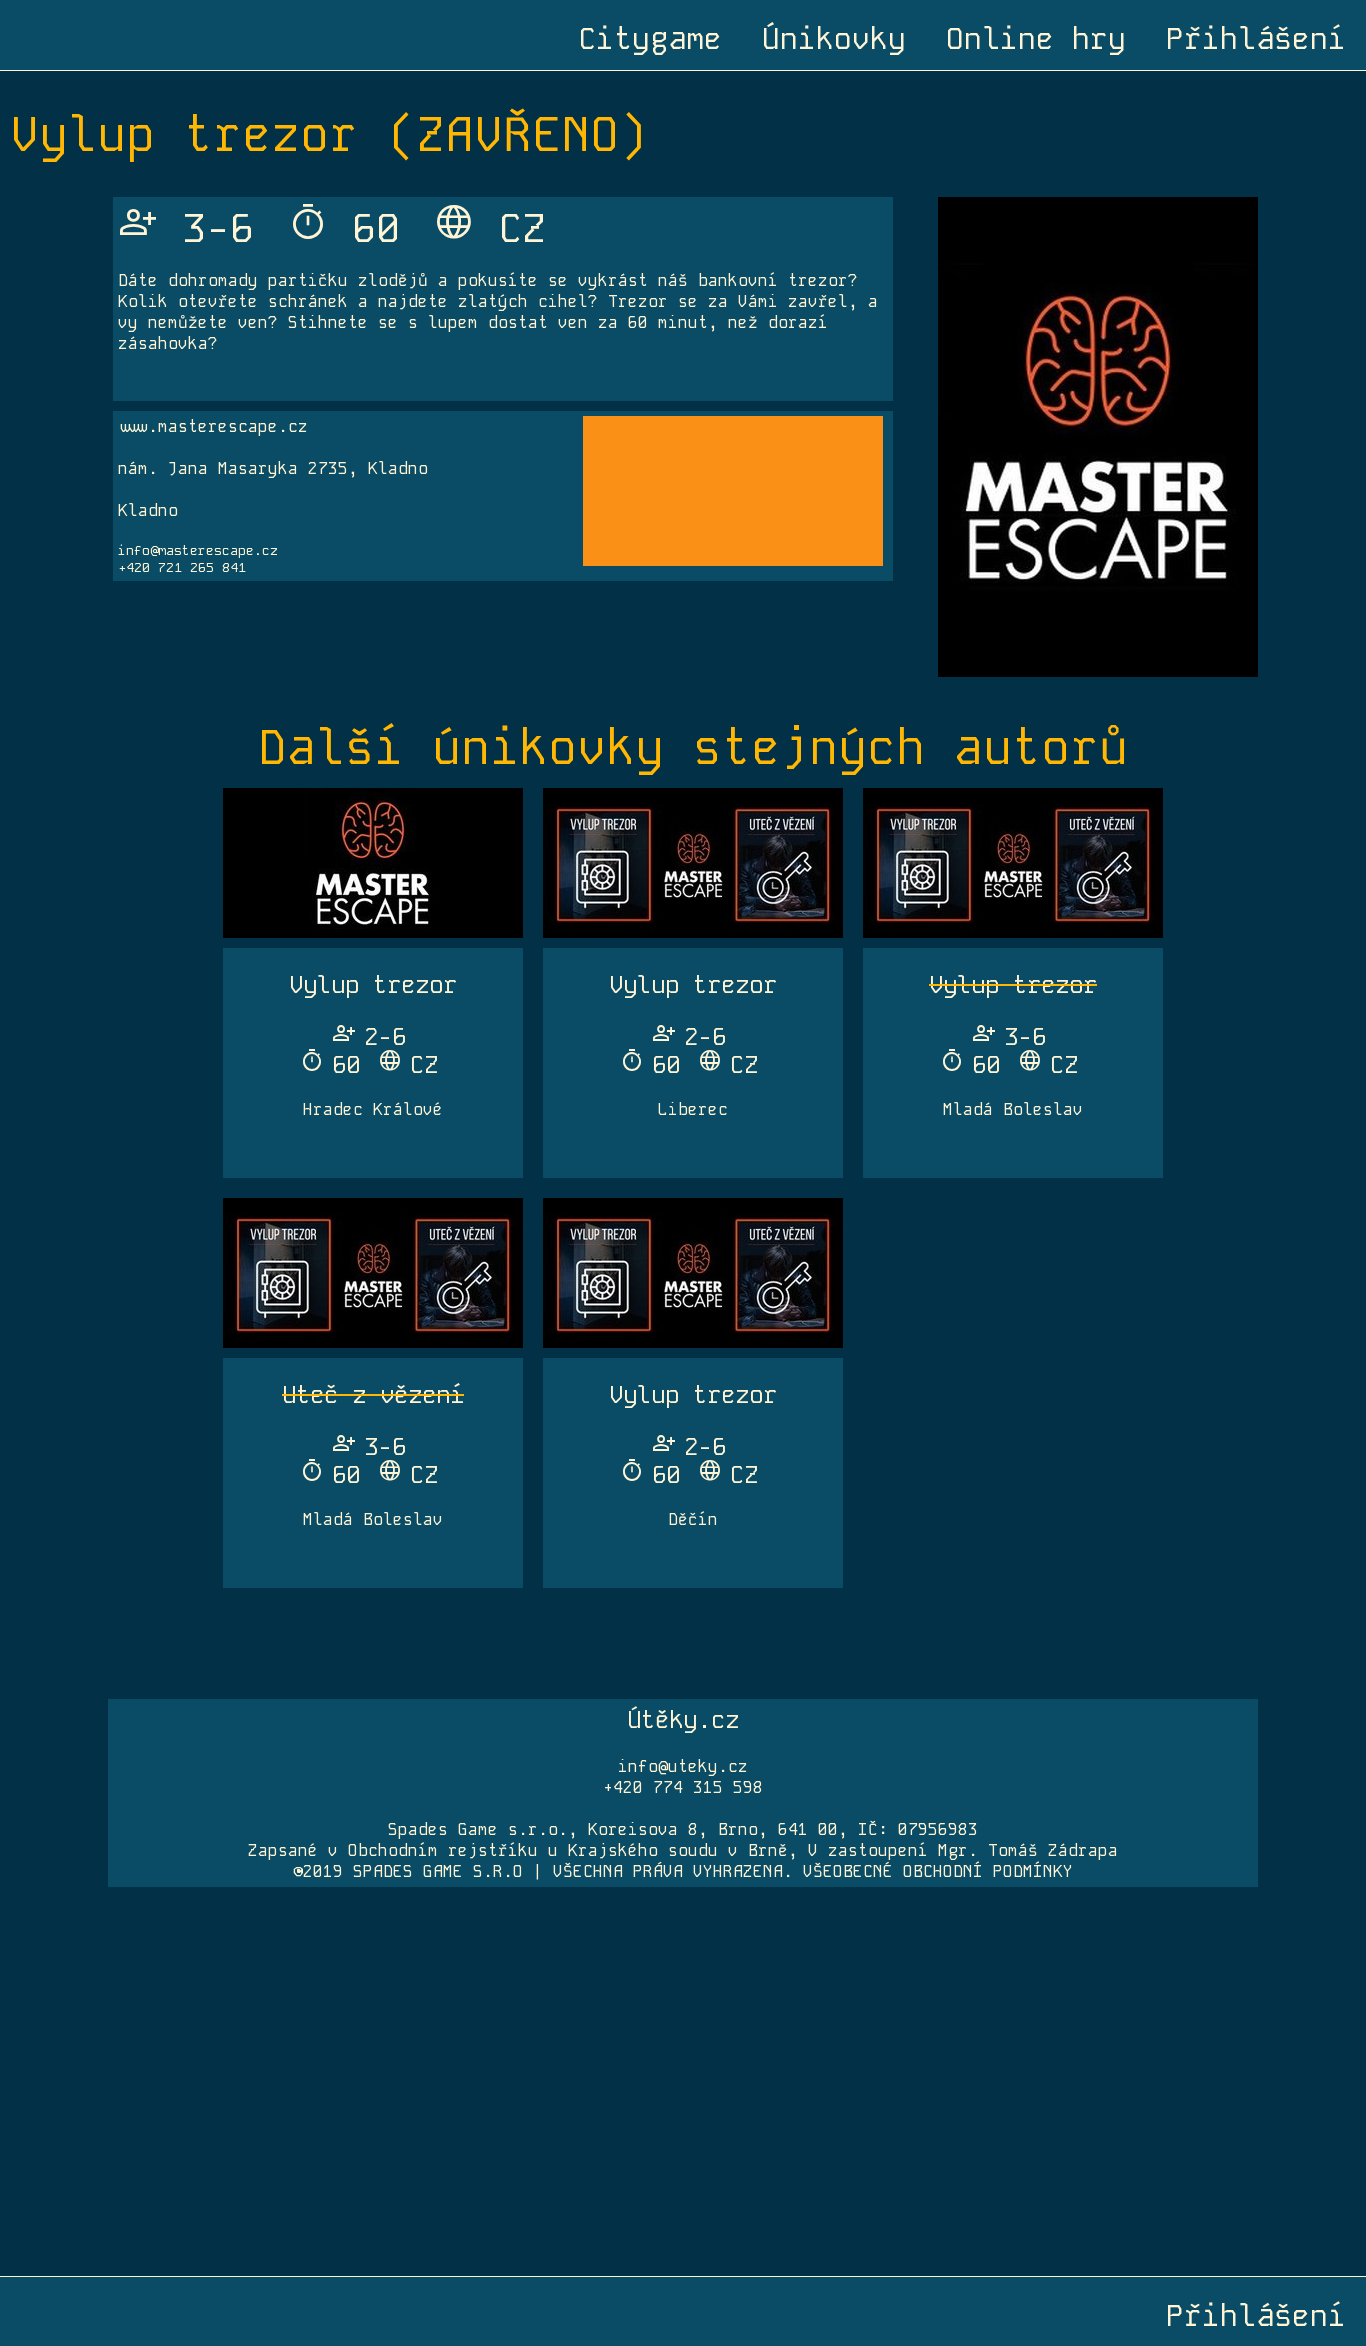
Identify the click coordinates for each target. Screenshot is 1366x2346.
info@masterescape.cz (198, 550)
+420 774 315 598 (683, 1787)
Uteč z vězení (373, 1394)
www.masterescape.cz (213, 426)
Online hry (1036, 39)
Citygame (650, 39)
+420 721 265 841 (182, 567)
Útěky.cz (683, 1719)
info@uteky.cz (683, 1766)
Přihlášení (1256, 39)
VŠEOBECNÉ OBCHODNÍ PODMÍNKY (938, 1871)
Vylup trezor (373, 984)
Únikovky (834, 39)
